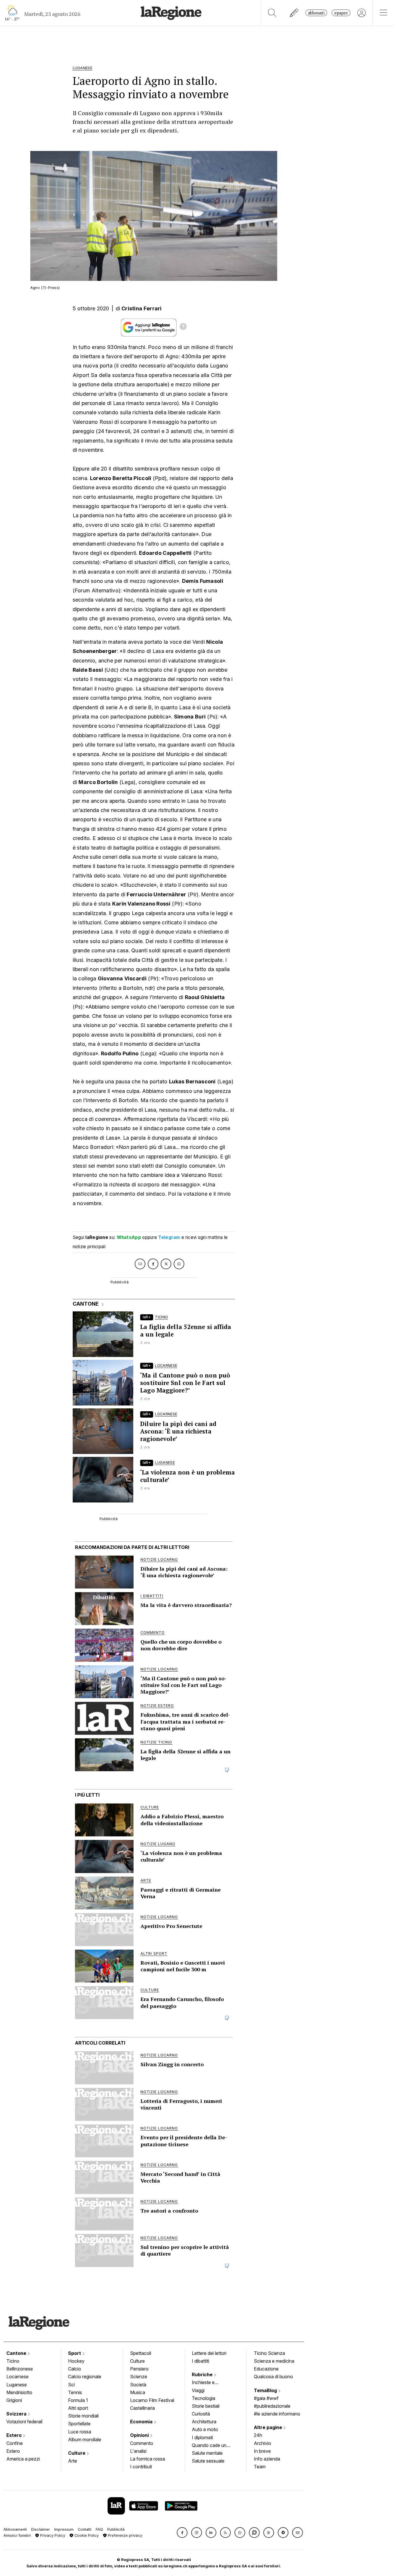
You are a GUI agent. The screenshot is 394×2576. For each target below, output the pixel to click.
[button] (182, 2533)
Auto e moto (205, 2429)
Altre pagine (269, 2427)
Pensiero (139, 2369)
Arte (73, 2461)
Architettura (204, 2422)
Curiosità (201, 2414)
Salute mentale (207, 2453)
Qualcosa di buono (273, 2377)
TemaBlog (266, 2390)
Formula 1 (78, 2400)
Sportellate (79, 2424)
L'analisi (138, 2451)
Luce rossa (80, 2432)
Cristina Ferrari (142, 308)
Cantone (17, 2353)
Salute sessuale (208, 2461)
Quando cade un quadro (209, 2446)
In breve (262, 2451)
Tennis (75, 2392)
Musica (138, 2392)
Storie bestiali (206, 2406)
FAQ (99, 2529)
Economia (142, 2422)
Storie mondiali (83, 2416)
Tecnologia (203, 2398)
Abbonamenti (15, 2529)
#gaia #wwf (266, 2398)
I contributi (141, 2467)
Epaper (341, 13)
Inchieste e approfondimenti (209, 2383)
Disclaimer (41, 2529)
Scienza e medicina (274, 2361)
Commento (142, 2443)
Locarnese (17, 2377)
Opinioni (140, 2435)
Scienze (139, 2377)
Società (138, 2385)
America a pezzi (23, 2459)
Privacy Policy (52, 2535)
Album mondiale (85, 2439)
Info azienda (267, 2459)
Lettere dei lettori (209, 2353)
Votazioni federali (24, 2422)
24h (258, 2435)
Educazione (266, 2369)
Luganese (17, 2385)
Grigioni (14, 2400)
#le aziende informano (277, 2414)
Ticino (13, 2361)
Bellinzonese (20, 2369)
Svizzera (17, 2414)
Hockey (76, 2361)
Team (260, 2467)
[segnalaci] (294, 13)
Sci (71, 2385)
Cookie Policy (86, 2535)
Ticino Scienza (269, 2353)
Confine (15, 2443)
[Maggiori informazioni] (183, 327)
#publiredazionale (272, 2406)
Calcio (75, 2369)
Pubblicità (116, 2529)
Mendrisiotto (19, 2392)
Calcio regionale (85, 2377)
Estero (15, 2435)
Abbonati (316, 13)
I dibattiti (200, 2361)
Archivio (262, 2443)
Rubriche (203, 2375)
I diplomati (202, 2437)
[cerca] (272, 13)
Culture (77, 2453)
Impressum (64, 2529)
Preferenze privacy (124, 2535)
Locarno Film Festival (152, 2400)
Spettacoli (141, 2353)
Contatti (85, 2529)
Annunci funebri (17, 2535)
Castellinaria (142, 2408)
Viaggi (198, 2390)
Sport (75, 2353)
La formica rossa (148, 2459)
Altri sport (78, 2408)
